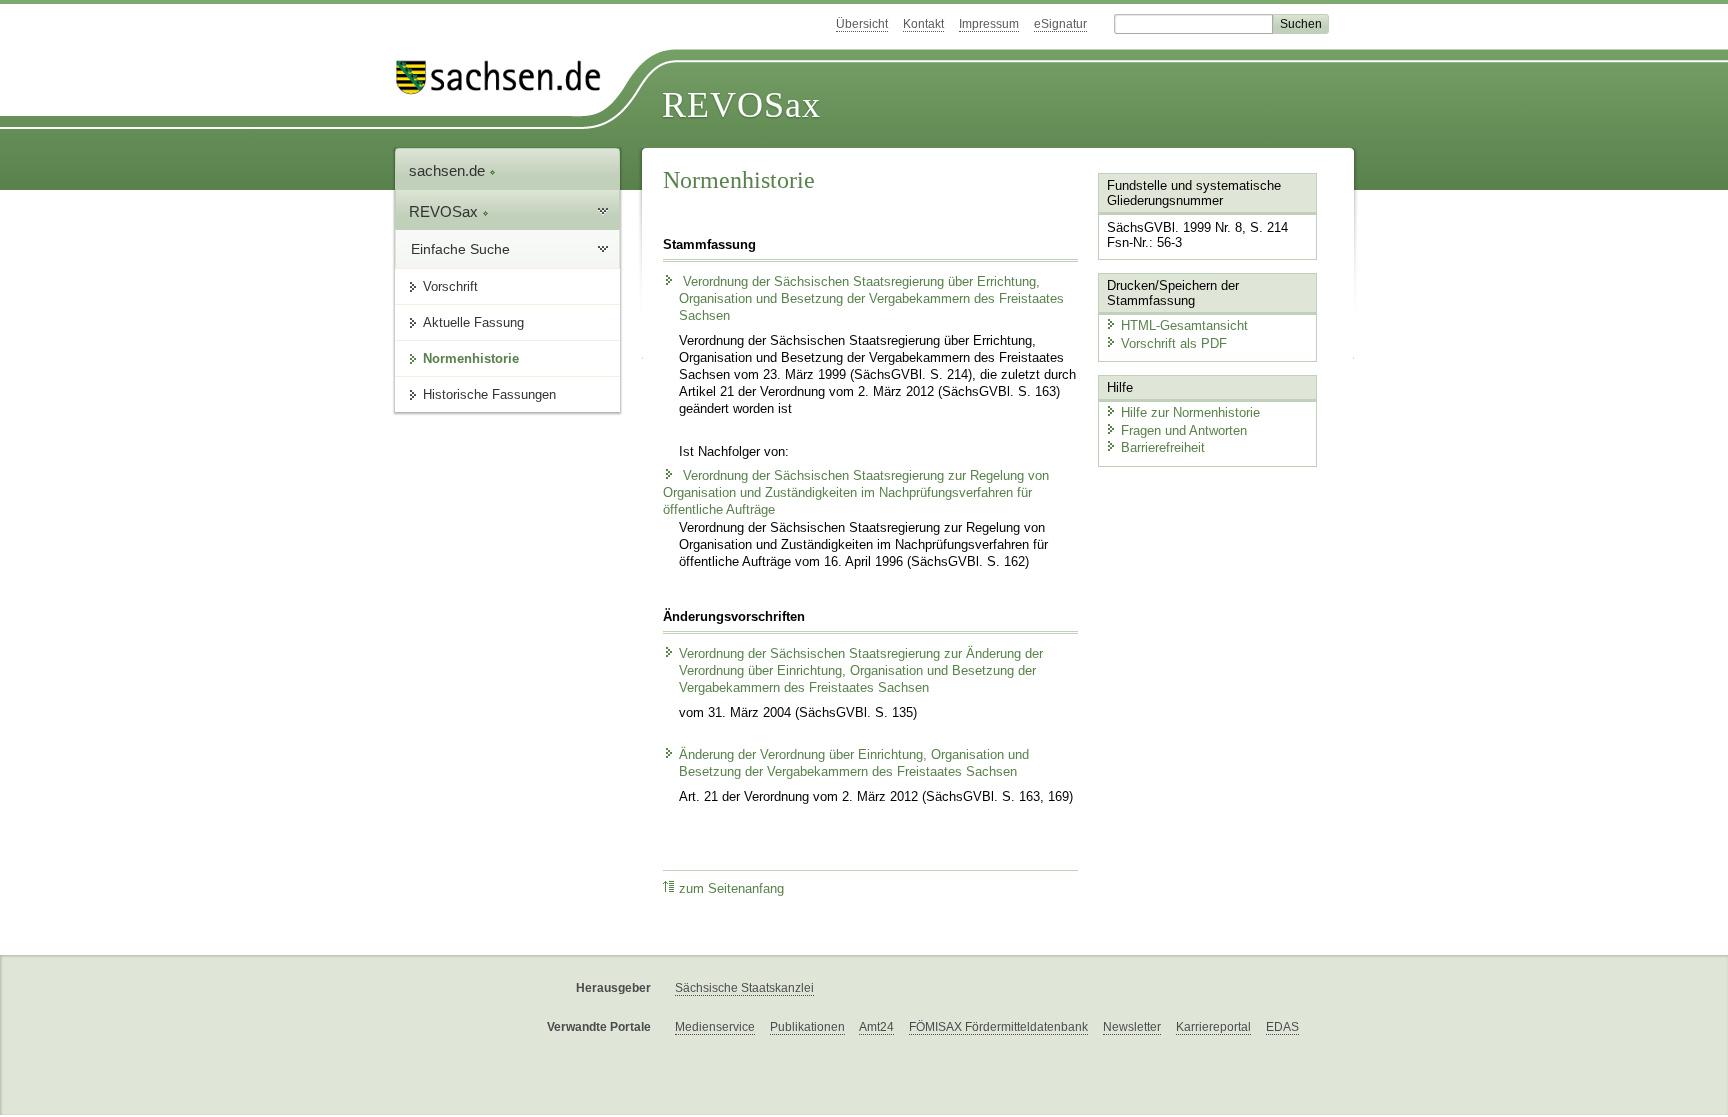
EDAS (1282, 1027)
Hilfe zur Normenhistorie (1190, 412)
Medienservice (715, 1027)
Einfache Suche (460, 249)
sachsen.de (449, 170)
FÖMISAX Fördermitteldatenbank (998, 1027)
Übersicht (862, 24)
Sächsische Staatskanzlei (744, 988)
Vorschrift (450, 286)
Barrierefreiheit (1163, 447)
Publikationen (807, 1027)
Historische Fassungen (489, 394)
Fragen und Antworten (1184, 430)
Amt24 (876, 1027)
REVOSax (741, 105)
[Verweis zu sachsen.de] (506, 77)
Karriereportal (1213, 1027)
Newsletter (1132, 1027)
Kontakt (923, 24)
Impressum (989, 24)
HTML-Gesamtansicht (1184, 325)
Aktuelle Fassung (473, 322)
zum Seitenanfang (731, 889)
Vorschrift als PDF (1174, 343)
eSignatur (1060, 24)
